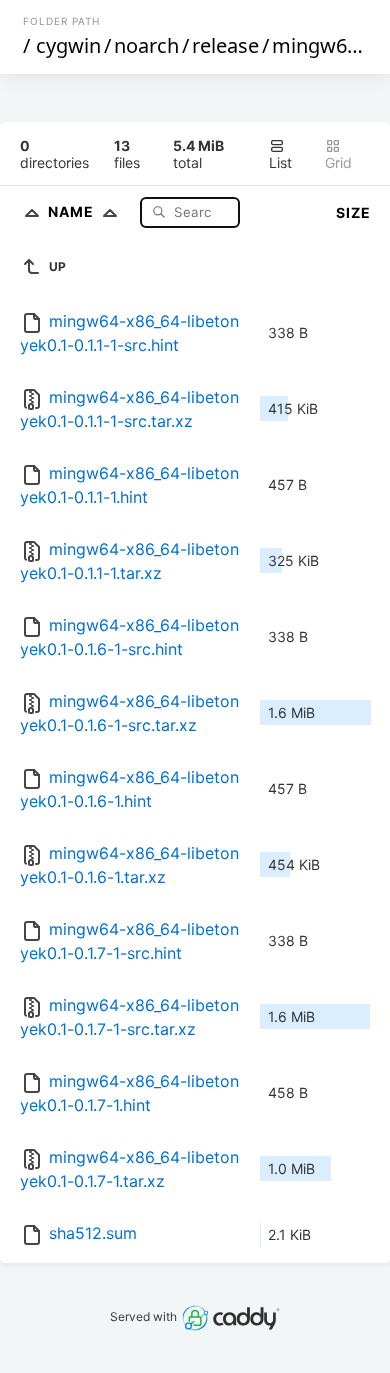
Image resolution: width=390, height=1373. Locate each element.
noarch (146, 45)
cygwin (68, 45)
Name (73, 211)
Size (353, 212)
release (225, 45)
